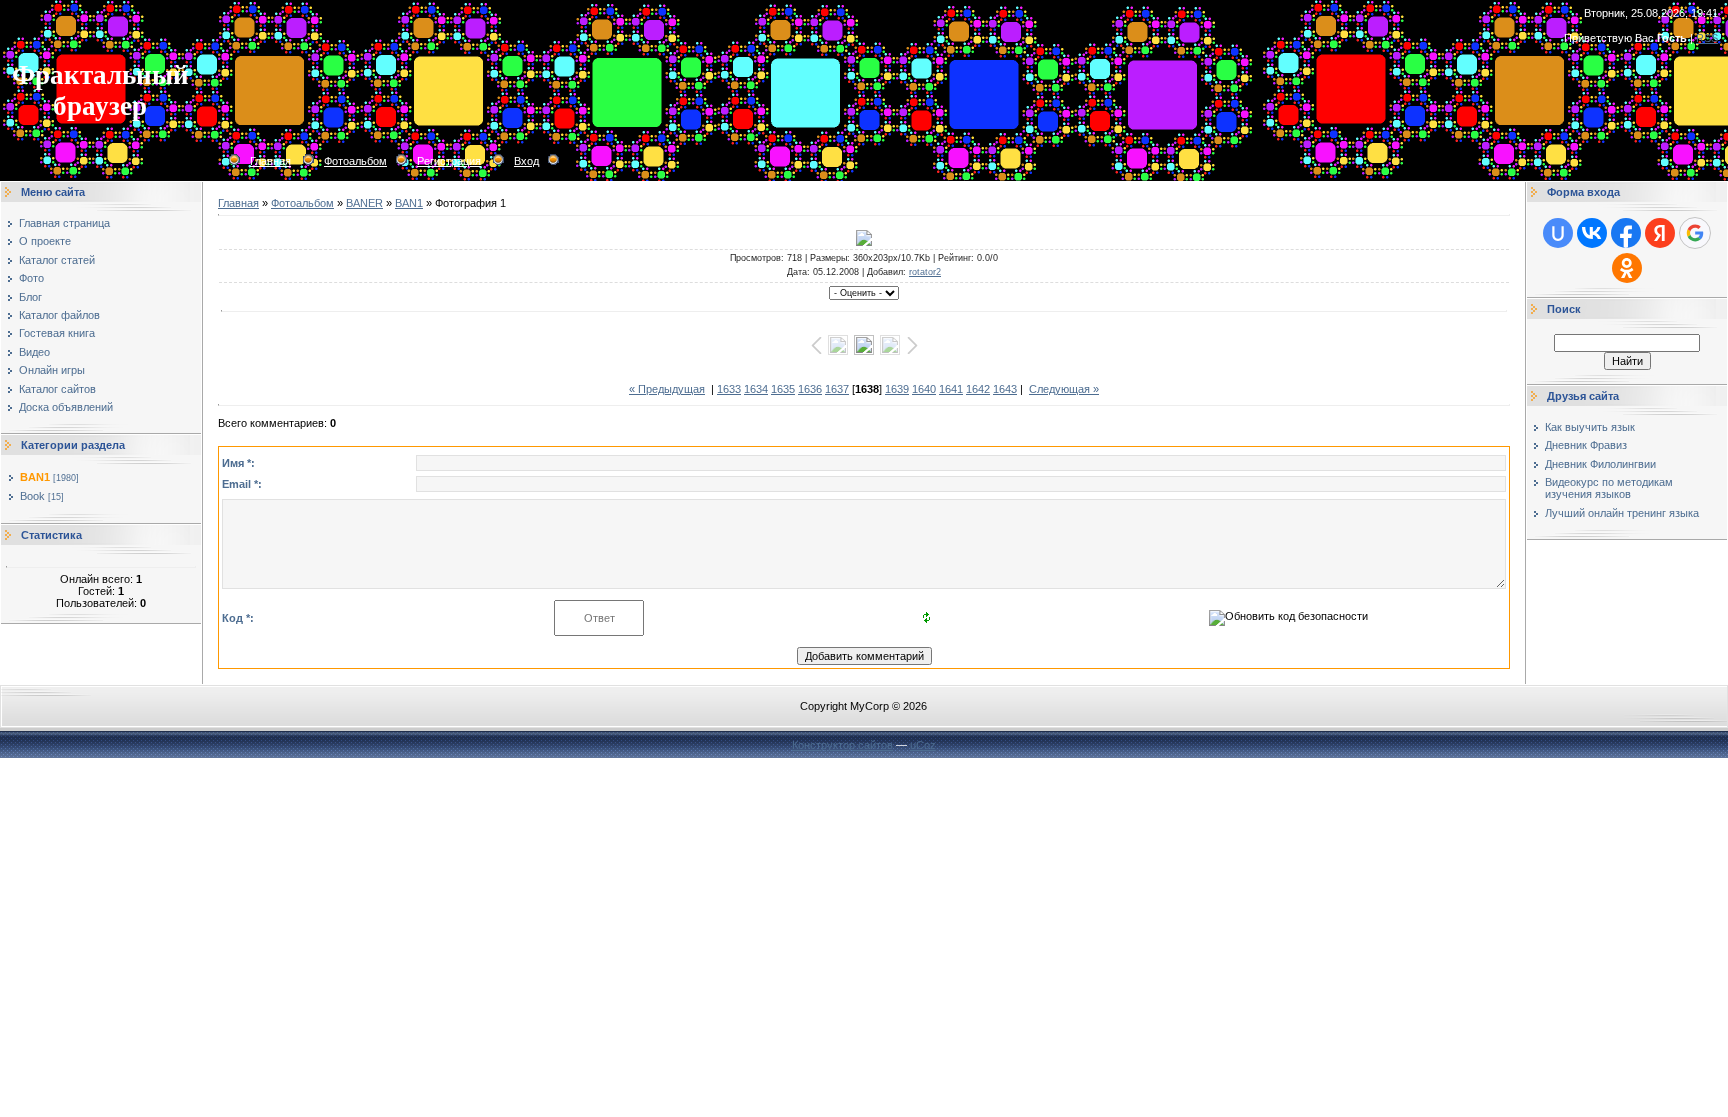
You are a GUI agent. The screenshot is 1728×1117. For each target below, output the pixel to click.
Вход (526, 161)
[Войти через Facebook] (1626, 233)
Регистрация (449, 161)
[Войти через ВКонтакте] (1592, 233)
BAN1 (35, 477)
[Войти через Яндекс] (1660, 233)
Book (32, 496)
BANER (364, 203)
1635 (783, 389)
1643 (1005, 389)
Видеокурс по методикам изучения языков (1609, 488)
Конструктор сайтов (842, 745)
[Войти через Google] (1695, 233)
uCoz (923, 745)
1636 (810, 389)
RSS (1707, 38)
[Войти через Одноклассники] (1627, 268)
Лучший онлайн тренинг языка (1622, 513)
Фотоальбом (355, 161)
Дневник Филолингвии (1600, 464)
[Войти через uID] (1558, 233)
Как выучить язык (1590, 427)
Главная (270, 161)
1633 (729, 389)
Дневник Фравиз (1586, 445)
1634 (756, 389)
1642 (978, 389)
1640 (924, 389)
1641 (951, 389)
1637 (837, 389)
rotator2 (925, 272)
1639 (897, 389)
